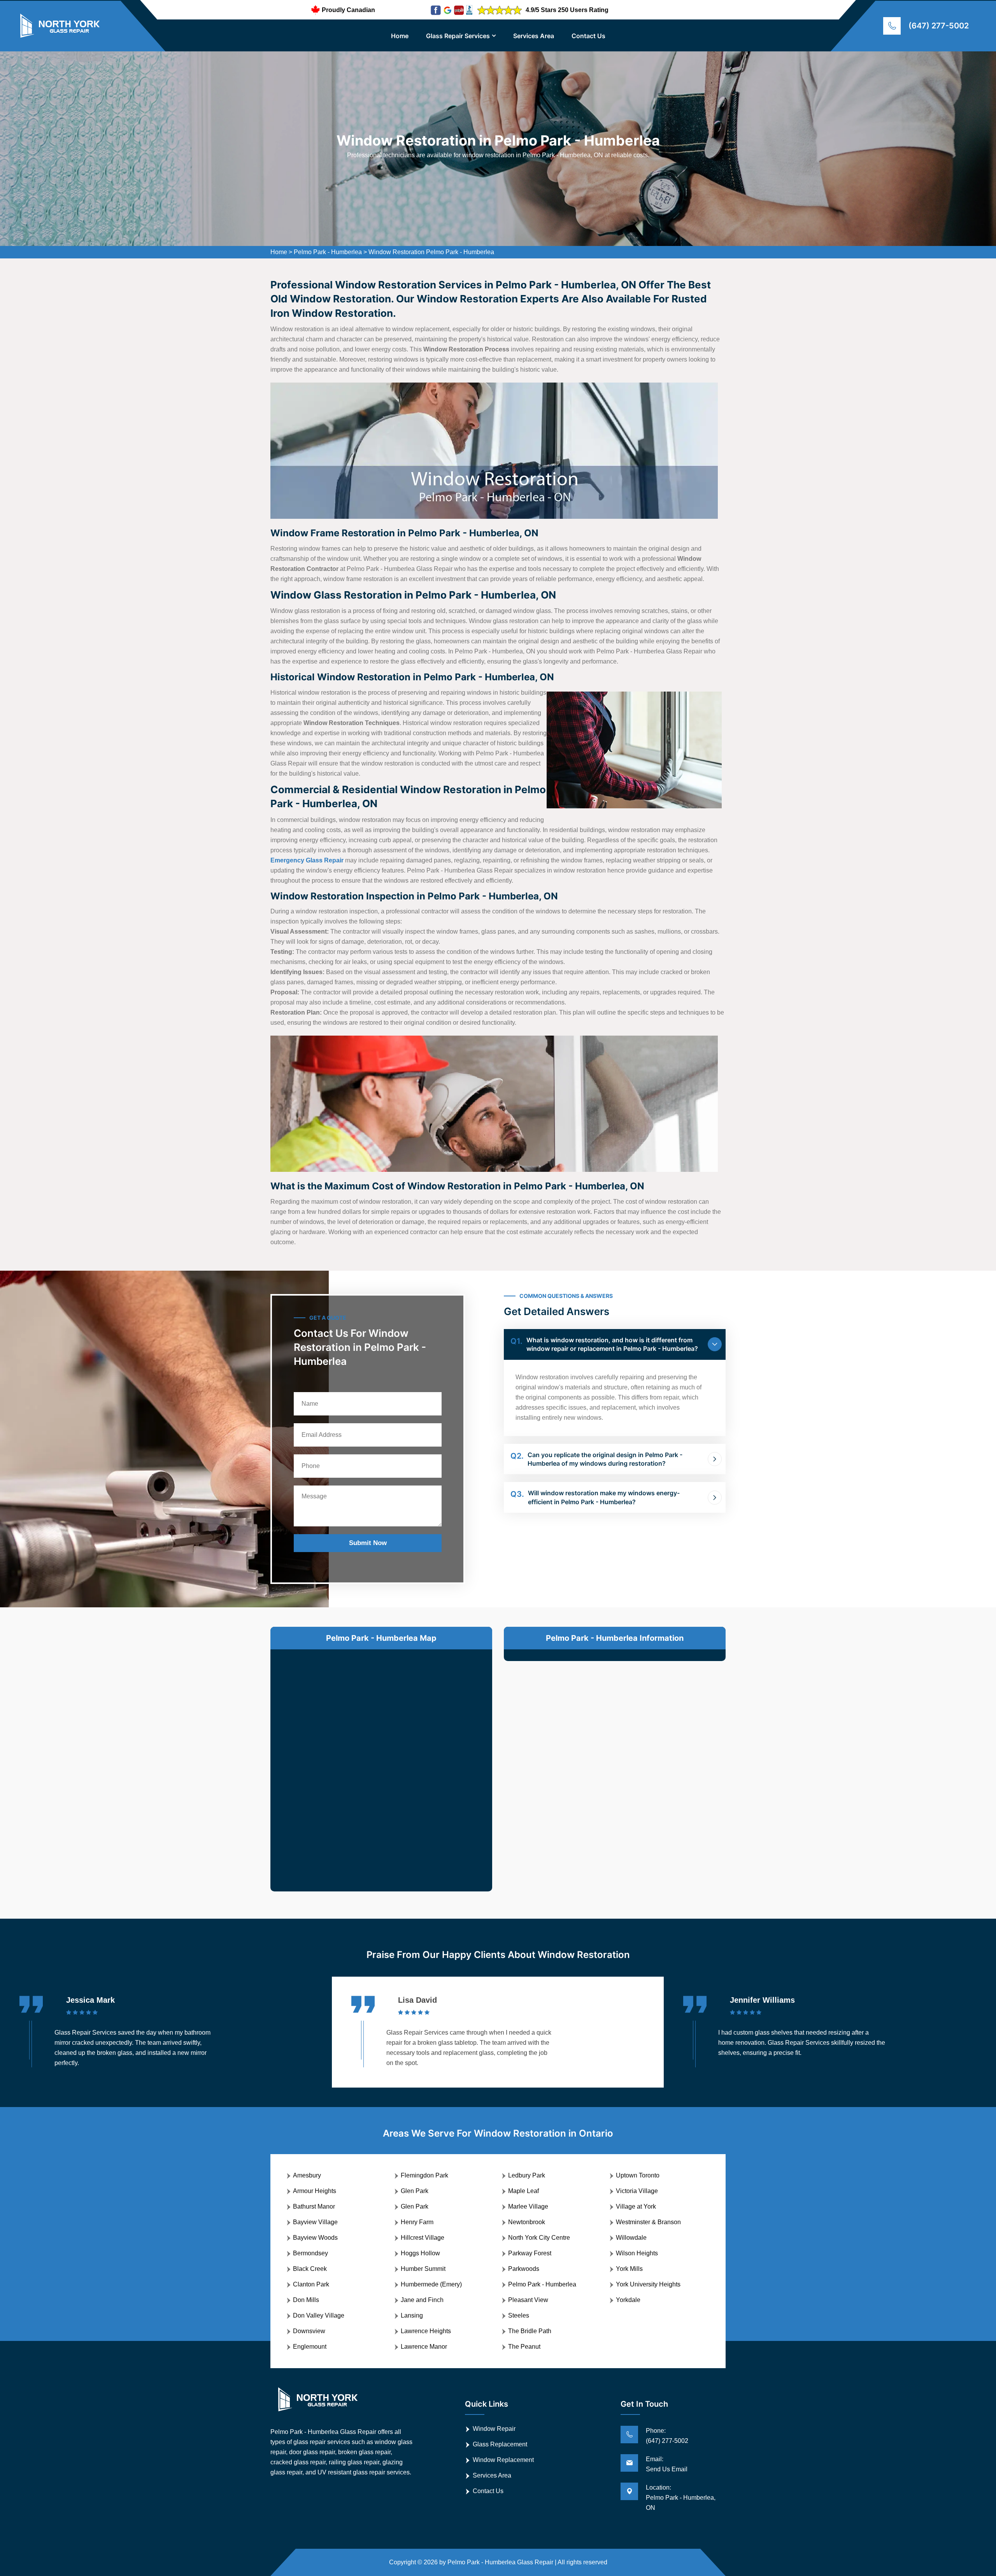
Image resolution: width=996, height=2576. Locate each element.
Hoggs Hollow (420, 2253)
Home (400, 36)
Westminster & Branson (648, 2222)
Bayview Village (315, 2222)
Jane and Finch (422, 2300)
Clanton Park (311, 2284)
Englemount (310, 2347)
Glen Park (415, 2191)
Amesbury (307, 2175)
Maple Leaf (523, 2191)
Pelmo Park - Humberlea (328, 252)
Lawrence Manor (424, 2347)
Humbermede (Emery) (431, 2284)
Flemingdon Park (424, 2175)
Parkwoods (524, 2269)
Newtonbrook (527, 2222)
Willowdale (631, 2238)
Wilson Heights (637, 2253)
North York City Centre (539, 2238)
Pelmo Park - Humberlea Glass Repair (500, 2562)
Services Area (534, 36)
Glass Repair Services (458, 36)
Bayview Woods (315, 2238)
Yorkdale (628, 2300)
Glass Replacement (500, 2444)
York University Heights (648, 2284)
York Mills (629, 2269)
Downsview (309, 2331)
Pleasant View (528, 2300)
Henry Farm (417, 2222)
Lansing (412, 2315)
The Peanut (524, 2347)
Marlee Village (528, 2206)
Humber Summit (423, 2269)
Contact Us (588, 36)
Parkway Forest (530, 2253)
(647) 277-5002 (939, 26)
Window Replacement (503, 2460)
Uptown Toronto (638, 2175)
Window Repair (494, 2429)
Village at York (636, 2206)
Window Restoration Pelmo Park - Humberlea (431, 252)
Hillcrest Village (423, 2238)
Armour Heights (315, 2191)
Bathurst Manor (314, 2206)
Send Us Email (667, 2469)
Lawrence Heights (426, 2331)
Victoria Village (637, 2191)
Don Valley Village (319, 2315)
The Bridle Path (530, 2331)
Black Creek (310, 2269)
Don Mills (306, 2300)
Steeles (519, 2315)
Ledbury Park (527, 2175)
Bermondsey (310, 2253)
